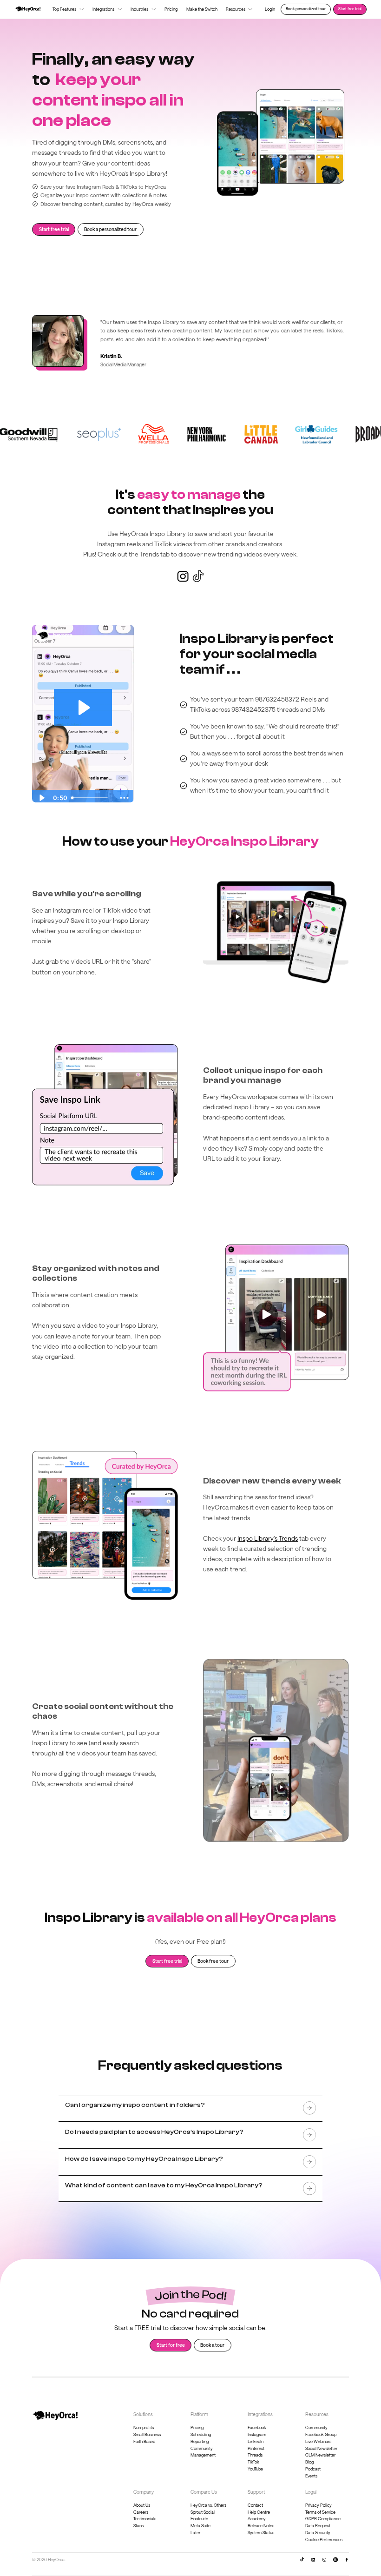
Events (311, 2476)
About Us (142, 2505)
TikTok (253, 2462)
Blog (309, 2462)
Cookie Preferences (324, 2540)
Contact (255, 2505)
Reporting (200, 2441)
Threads (255, 2455)
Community (316, 2427)
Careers (141, 2512)
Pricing (171, 9)
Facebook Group (321, 2434)
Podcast (313, 2469)
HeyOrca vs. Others (208, 2505)
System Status (261, 2533)
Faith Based (144, 2441)
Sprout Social (203, 2512)
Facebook (257, 2427)
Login (270, 9)
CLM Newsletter (320, 2455)
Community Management (203, 2452)
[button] (68, 9)
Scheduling (201, 2434)
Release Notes (261, 2526)
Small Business (147, 2434)
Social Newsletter (321, 2448)
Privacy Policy (319, 2505)
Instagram (257, 2434)
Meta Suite (200, 2526)
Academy (257, 2519)
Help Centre (259, 2512)
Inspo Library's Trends (268, 1538)
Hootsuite (199, 2519)
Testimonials (145, 2519)
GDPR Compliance (323, 2519)
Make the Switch (202, 9)
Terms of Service (320, 2512)
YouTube (255, 2469)
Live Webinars (318, 2441)
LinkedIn (256, 2441)
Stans (138, 2526)
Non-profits (144, 2427)
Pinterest (256, 2448)
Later (195, 2533)
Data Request (318, 2526)
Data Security (318, 2533)
